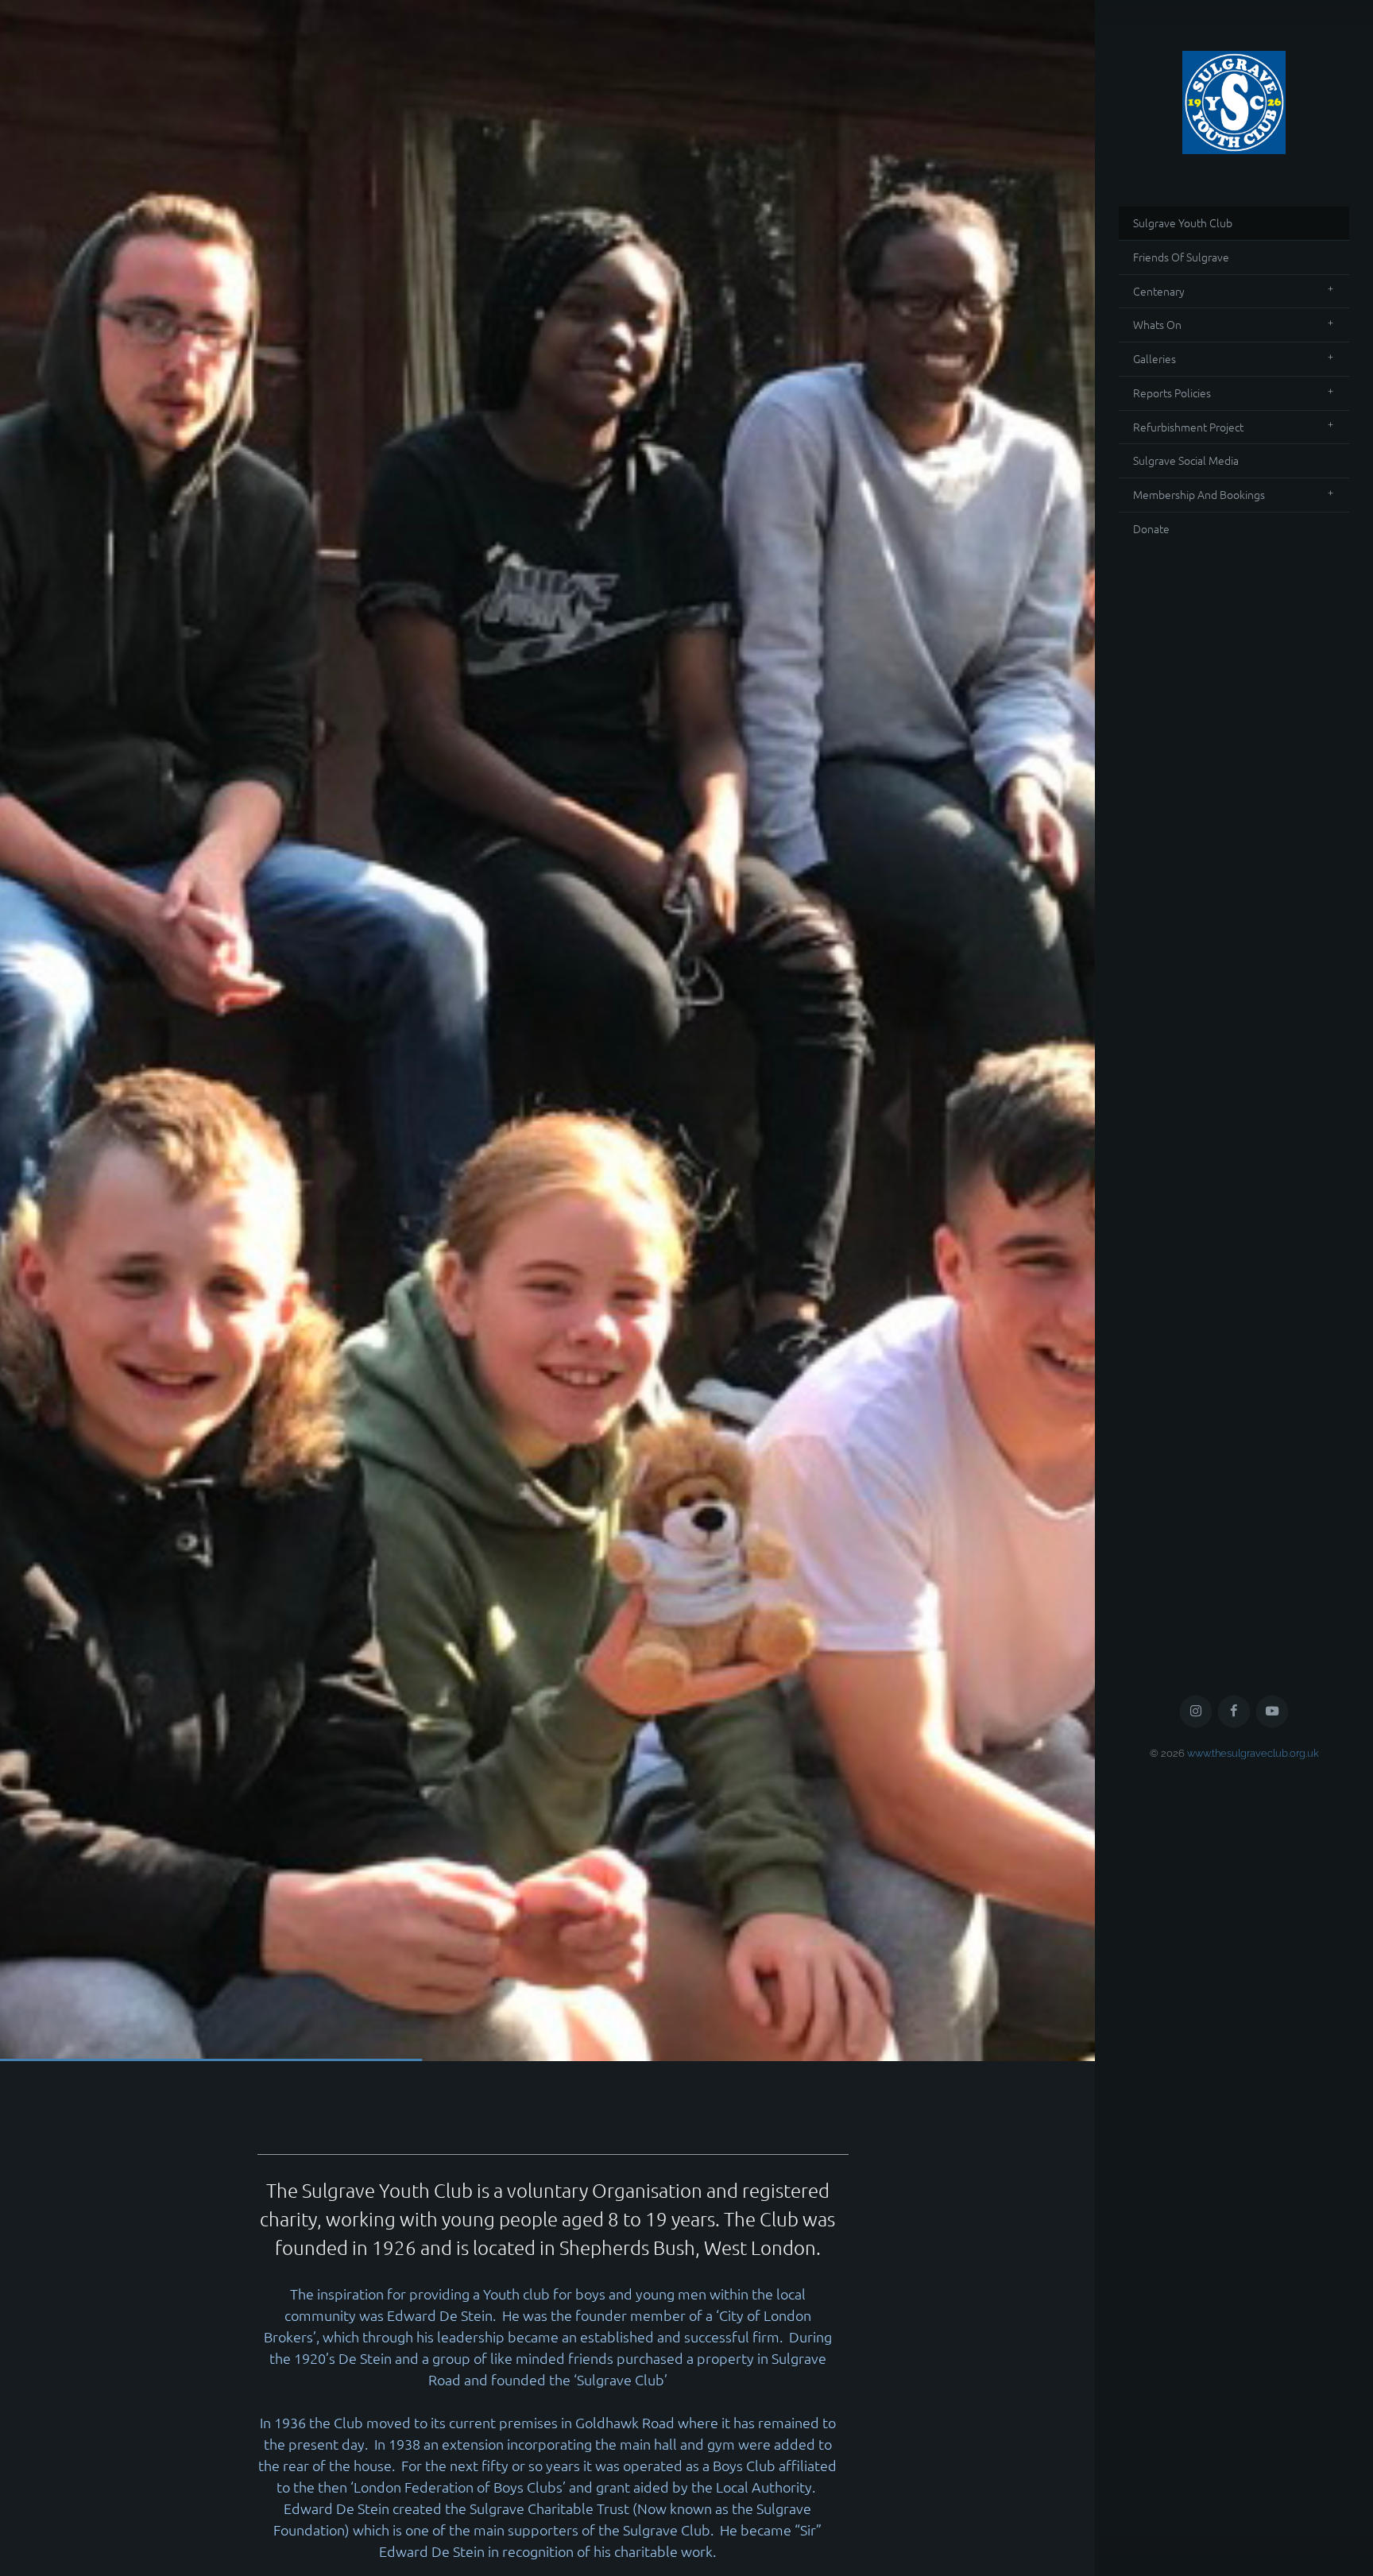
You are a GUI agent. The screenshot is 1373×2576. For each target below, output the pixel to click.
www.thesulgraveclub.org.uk (1253, 2503)
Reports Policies (1172, 393)
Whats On (1157, 324)
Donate (1151, 528)
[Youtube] (1272, 2462)
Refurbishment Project (1188, 427)
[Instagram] (1196, 2462)
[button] (547, 1031)
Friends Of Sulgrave (1181, 257)
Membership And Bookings (1199, 494)
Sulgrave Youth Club (1183, 222)
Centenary (1159, 291)
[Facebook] (1234, 2462)
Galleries (1154, 358)
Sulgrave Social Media (1186, 460)
